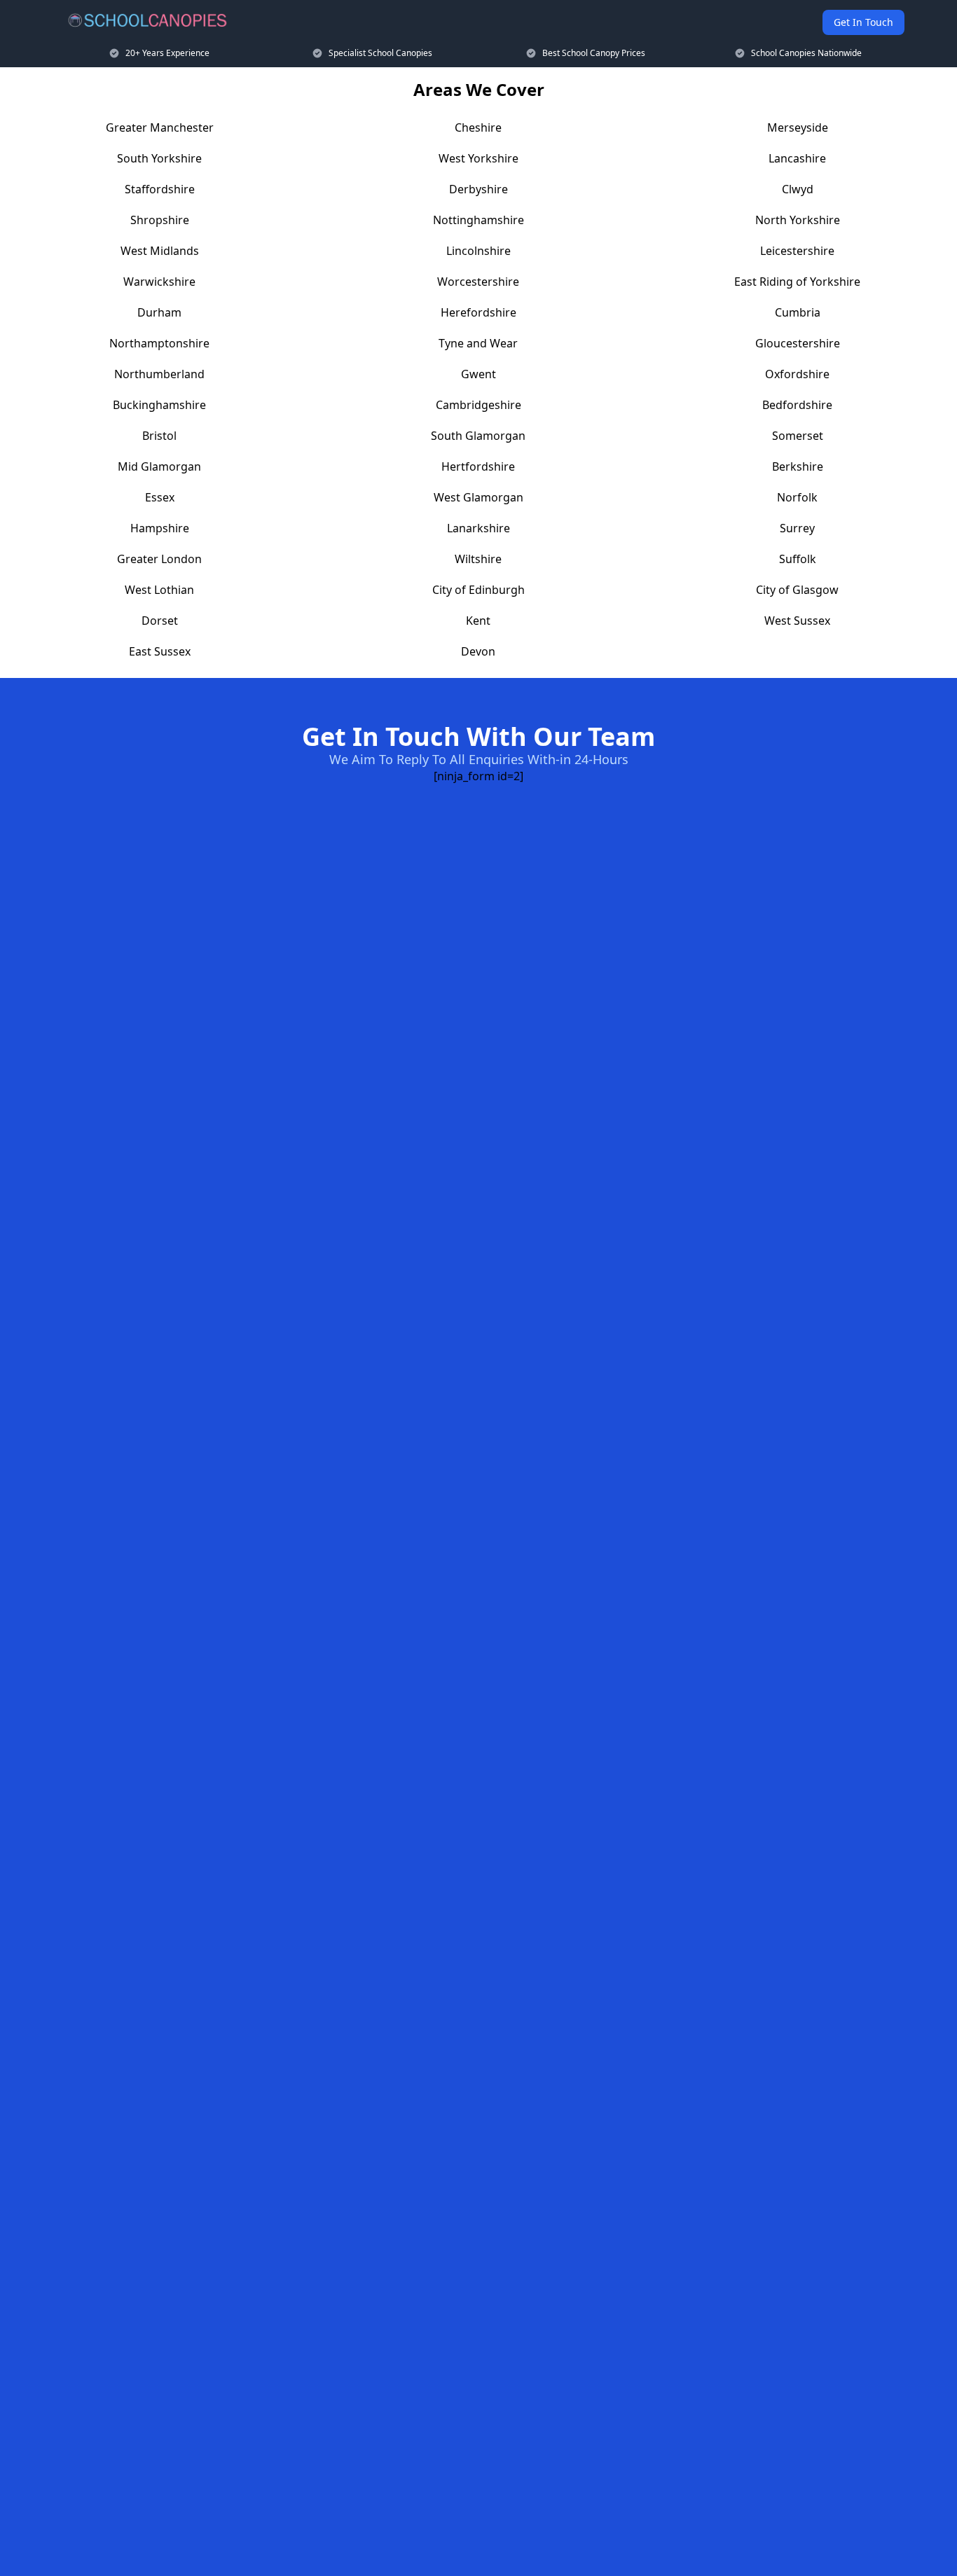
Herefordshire (478, 312)
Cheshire (478, 127)
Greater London (159, 559)
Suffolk (798, 559)
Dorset (160, 621)
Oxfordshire (797, 374)
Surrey (797, 528)
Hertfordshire (478, 466)
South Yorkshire (159, 158)
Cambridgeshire (478, 405)
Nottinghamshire (478, 220)
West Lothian (159, 590)
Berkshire (798, 466)
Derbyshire (478, 189)
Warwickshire (159, 282)
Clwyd (798, 189)
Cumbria (798, 312)
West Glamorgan (478, 497)
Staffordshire (160, 189)
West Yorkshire (478, 158)
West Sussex (797, 621)
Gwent (478, 374)
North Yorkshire (798, 220)
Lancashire (797, 158)
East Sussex (160, 651)
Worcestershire (478, 282)
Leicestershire (797, 251)
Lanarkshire (478, 528)
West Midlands (160, 251)
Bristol (159, 436)
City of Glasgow (797, 590)
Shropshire (160, 220)
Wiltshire (478, 559)
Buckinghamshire (159, 405)
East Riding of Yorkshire (797, 282)
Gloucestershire (798, 343)
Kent (478, 621)
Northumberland (159, 374)
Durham (159, 312)
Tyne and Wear (478, 343)
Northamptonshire (159, 343)
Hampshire (160, 528)
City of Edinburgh (478, 590)
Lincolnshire (478, 251)
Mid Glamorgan (159, 466)
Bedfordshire (797, 405)
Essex (160, 497)
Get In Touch (863, 22)
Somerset (798, 436)
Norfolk (797, 497)
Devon (478, 651)
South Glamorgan (478, 436)
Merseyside (798, 127)
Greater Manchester (160, 127)
